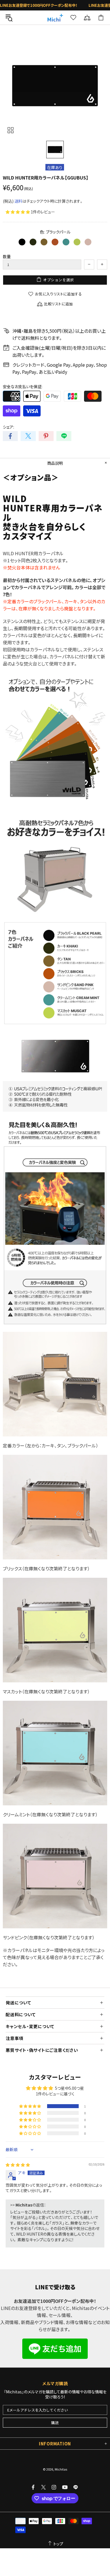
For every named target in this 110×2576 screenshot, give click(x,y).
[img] (18, 2165)
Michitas (55, 18)
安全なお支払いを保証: (23, 386)
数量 (7, 256)
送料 (18, 201)
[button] (18, 212)
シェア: (8, 427)
